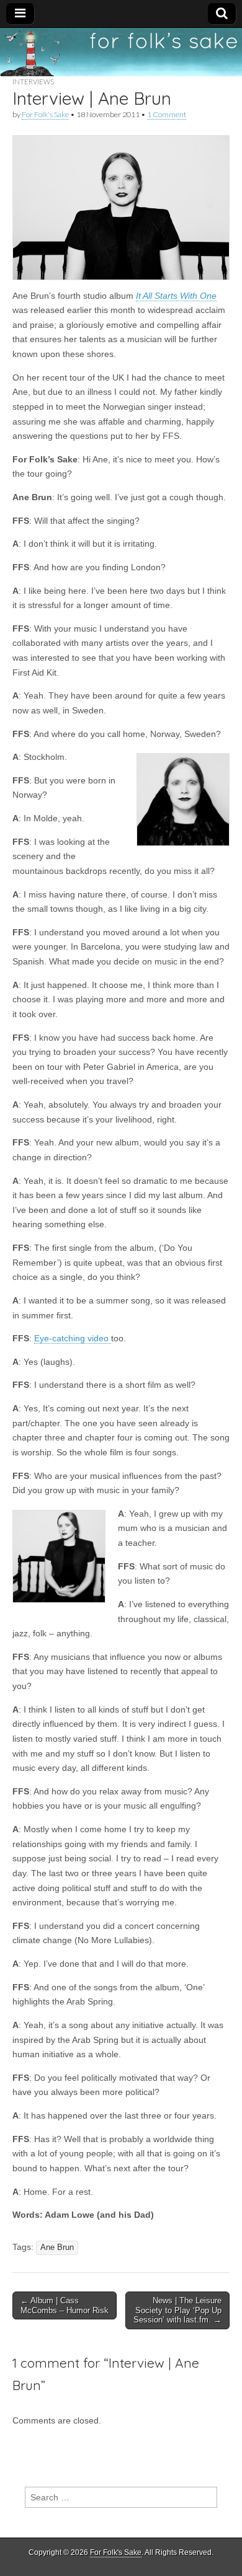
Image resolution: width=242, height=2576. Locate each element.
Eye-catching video (73, 1338)
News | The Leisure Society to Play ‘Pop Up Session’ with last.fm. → (177, 2310)
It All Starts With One (176, 296)
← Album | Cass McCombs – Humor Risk (65, 2305)
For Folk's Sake (45, 114)
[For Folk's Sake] (121, 52)
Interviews (33, 82)
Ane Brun (57, 2247)
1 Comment (167, 114)
